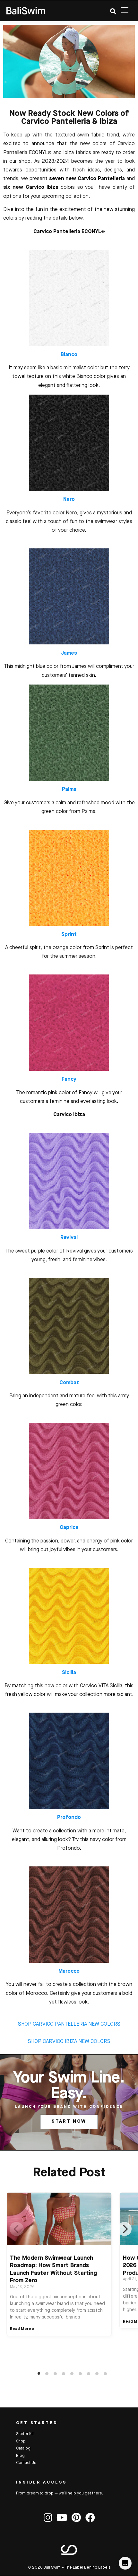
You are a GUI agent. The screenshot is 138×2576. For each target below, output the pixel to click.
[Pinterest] (76, 2518)
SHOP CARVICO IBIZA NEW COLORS (69, 2042)
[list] (72, 2284)
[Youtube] (62, 2518)
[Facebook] (90, 2518)
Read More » (22, 2329)
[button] (113, 11)
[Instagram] (48, 2518)
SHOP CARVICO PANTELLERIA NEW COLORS (69, 2024)
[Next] (125, 2229)
